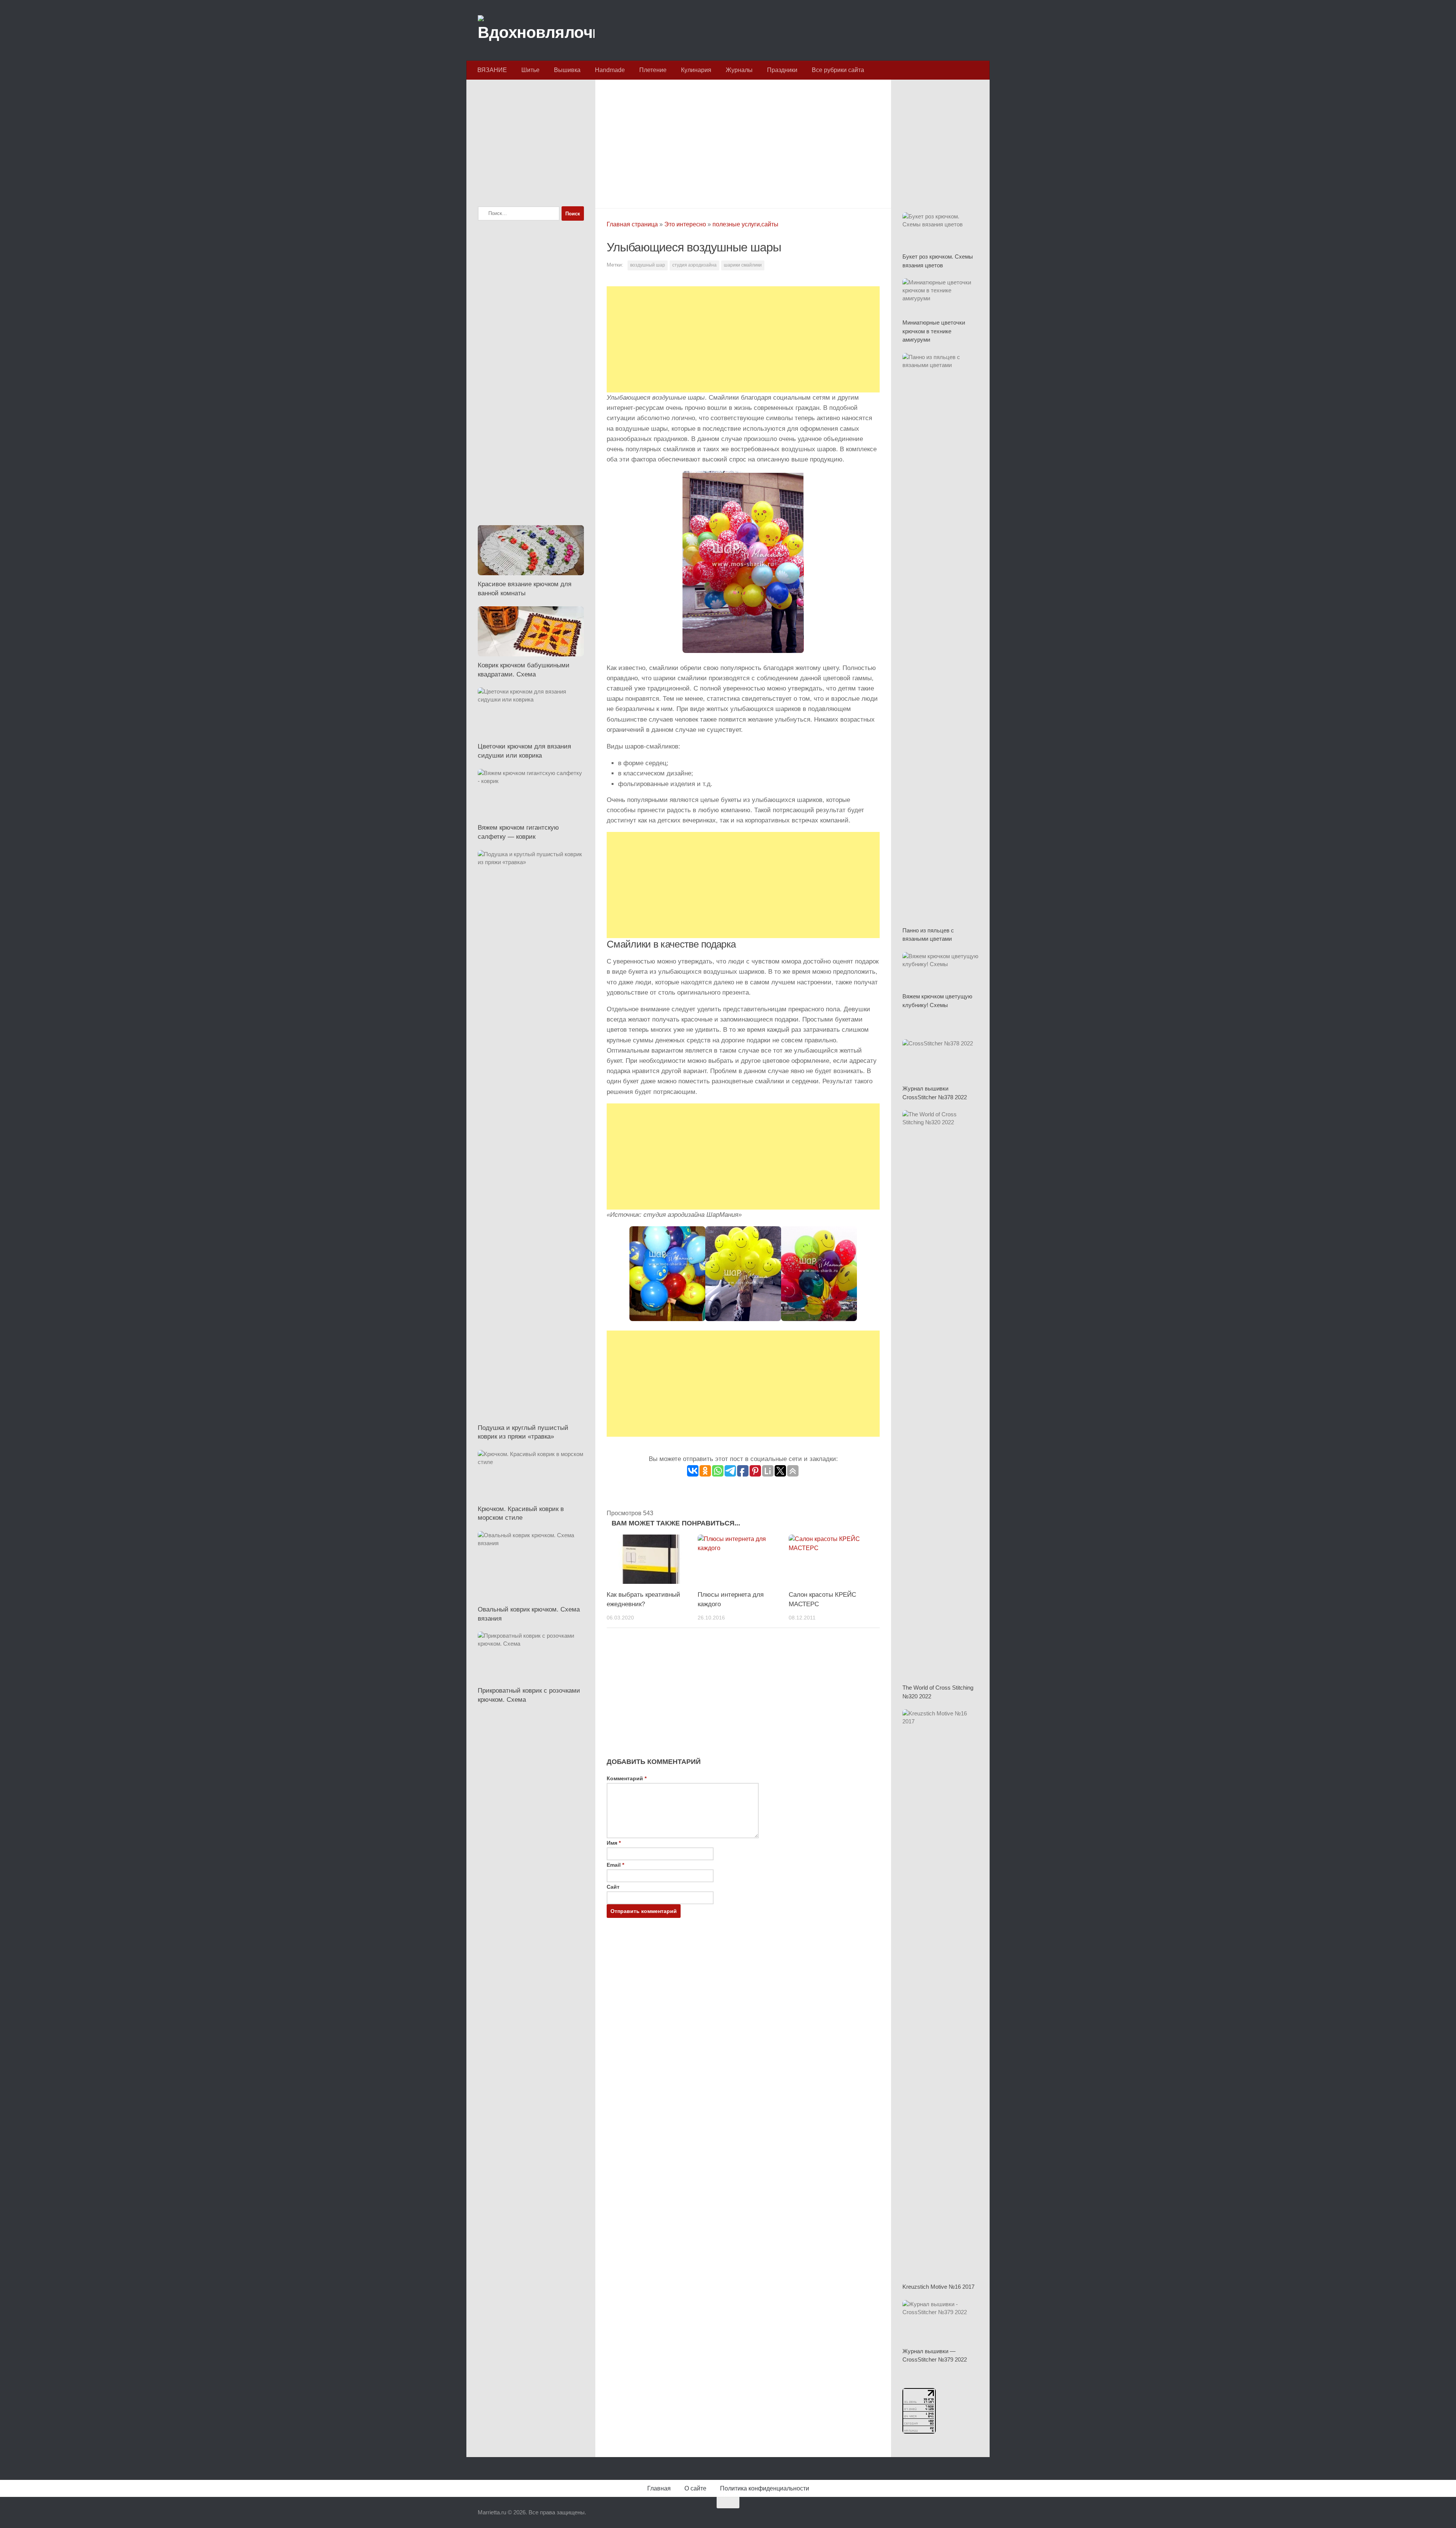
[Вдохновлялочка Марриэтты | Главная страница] (536, 30)
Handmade (610, 70)
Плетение (653, 70)
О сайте (695, 2488)
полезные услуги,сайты (745, 224)
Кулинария (696, 70)
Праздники (782, 70)
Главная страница (632, 224)
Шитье (530, 70)
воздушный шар (648, 265)
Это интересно (685, 224)
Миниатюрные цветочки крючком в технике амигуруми (934, 331)
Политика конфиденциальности (765, 2488)
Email (615, 1865)
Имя (614, 1843)
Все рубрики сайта (838, 70)
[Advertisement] (743, 142)
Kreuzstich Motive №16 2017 (938, 2287)
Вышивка (567, 70)
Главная (659, 2488)
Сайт (613, 1887)
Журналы (739, 70)
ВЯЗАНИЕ (492, 70)
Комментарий (627, 1778)
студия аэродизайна (694, 265)
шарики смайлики (743, 265)
